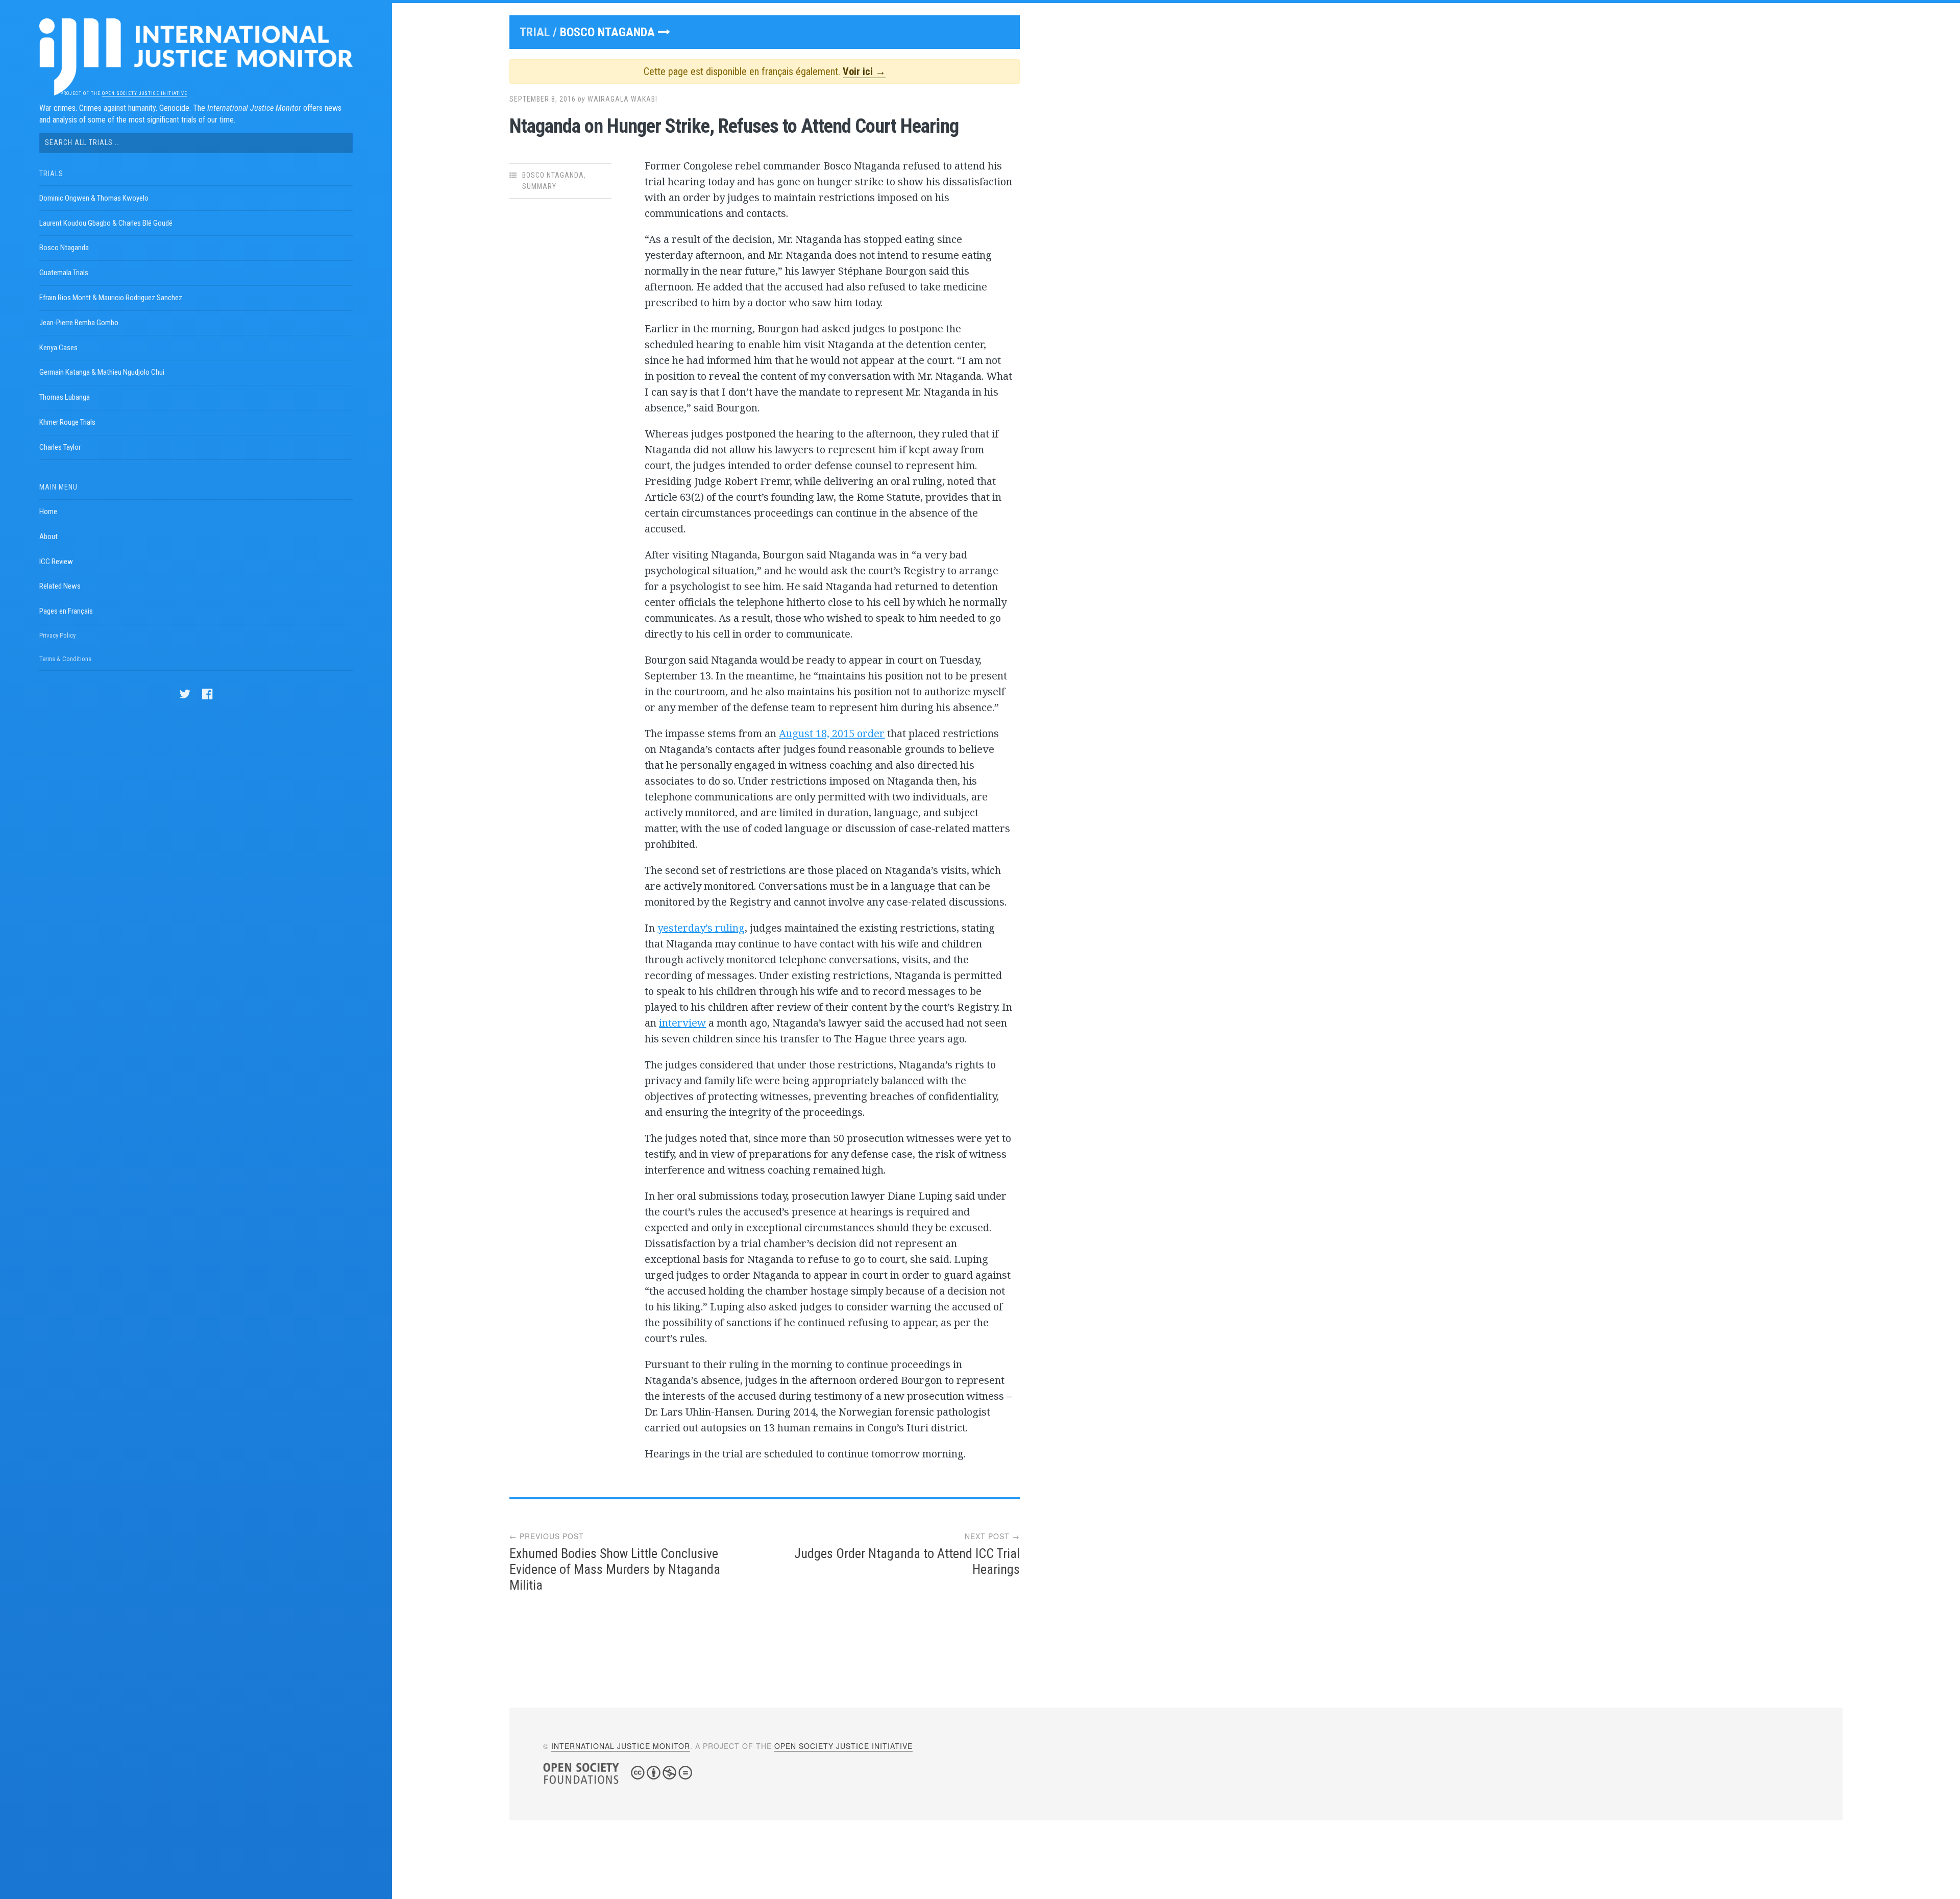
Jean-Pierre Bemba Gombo (79, 323)
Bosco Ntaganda (64, 248)
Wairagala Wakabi (622, 99)
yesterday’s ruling (701, 928)
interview (682, 1023)
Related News (60, 586)
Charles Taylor (60, 447)
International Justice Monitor (621, 1746)
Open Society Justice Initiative (145, 93)
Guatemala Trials (64, 273)
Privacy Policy (57, 635)
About (48, 537)
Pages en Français (66, 611)
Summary (539, 186)
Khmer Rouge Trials (67, 422)
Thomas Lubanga (65, 397)
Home (48, 512)
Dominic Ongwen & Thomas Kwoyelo (94, 198)
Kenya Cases (58, 348)
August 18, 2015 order (832, 733)
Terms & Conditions (65, 659)
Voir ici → (864, 71)
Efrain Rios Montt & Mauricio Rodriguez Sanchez (111, 298)
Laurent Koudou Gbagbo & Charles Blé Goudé (106, 223)
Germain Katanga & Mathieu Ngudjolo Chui (102, 372)
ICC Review (56, 562)
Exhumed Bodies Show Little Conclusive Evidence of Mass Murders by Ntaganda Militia (615, 1569)
